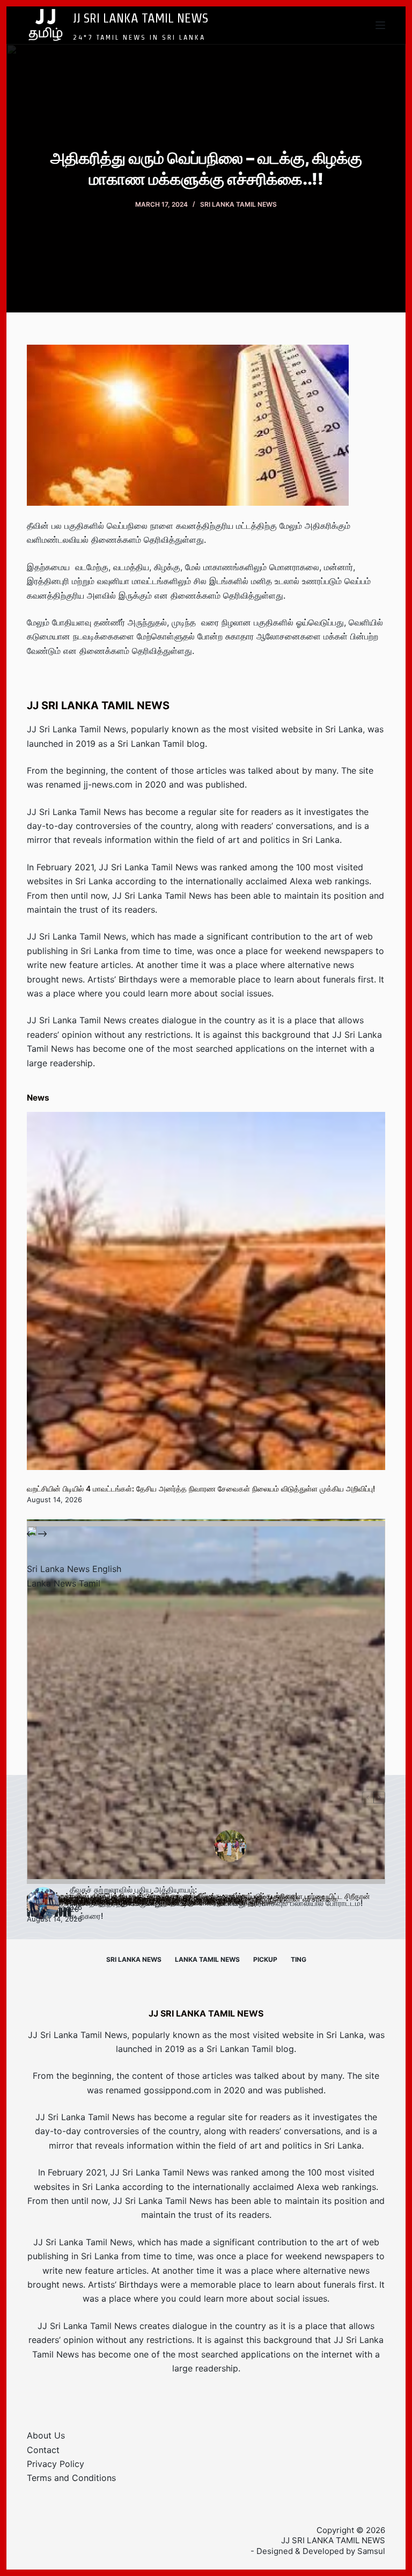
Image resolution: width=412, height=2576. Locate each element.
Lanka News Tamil (64, 1583)
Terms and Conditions (71, 2478)
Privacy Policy (56, 2464)
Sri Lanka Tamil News (238, 204)
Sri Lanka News (134, 1959)
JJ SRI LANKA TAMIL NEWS (141, 18)
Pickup (265, 1959)
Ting (299, 1959)
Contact (43, 2450)
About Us (46, 2435)
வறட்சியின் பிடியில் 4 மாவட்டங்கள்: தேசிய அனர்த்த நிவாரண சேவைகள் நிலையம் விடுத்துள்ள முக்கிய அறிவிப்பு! (201, 1489)
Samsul (371, 2551)
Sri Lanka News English (74, 1569)
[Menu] (380, 25)
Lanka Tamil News (207, 1959)
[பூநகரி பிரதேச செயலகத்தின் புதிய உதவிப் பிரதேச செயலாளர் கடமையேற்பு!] (206, 1705)
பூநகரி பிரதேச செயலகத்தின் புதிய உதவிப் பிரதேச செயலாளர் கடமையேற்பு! (142, 1902)
